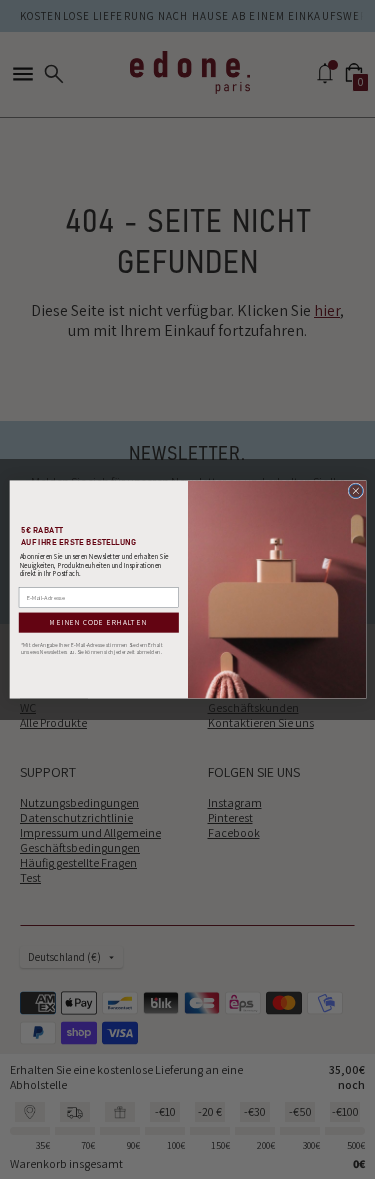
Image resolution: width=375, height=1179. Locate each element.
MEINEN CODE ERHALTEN (98, 623)
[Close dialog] (355, 491)
